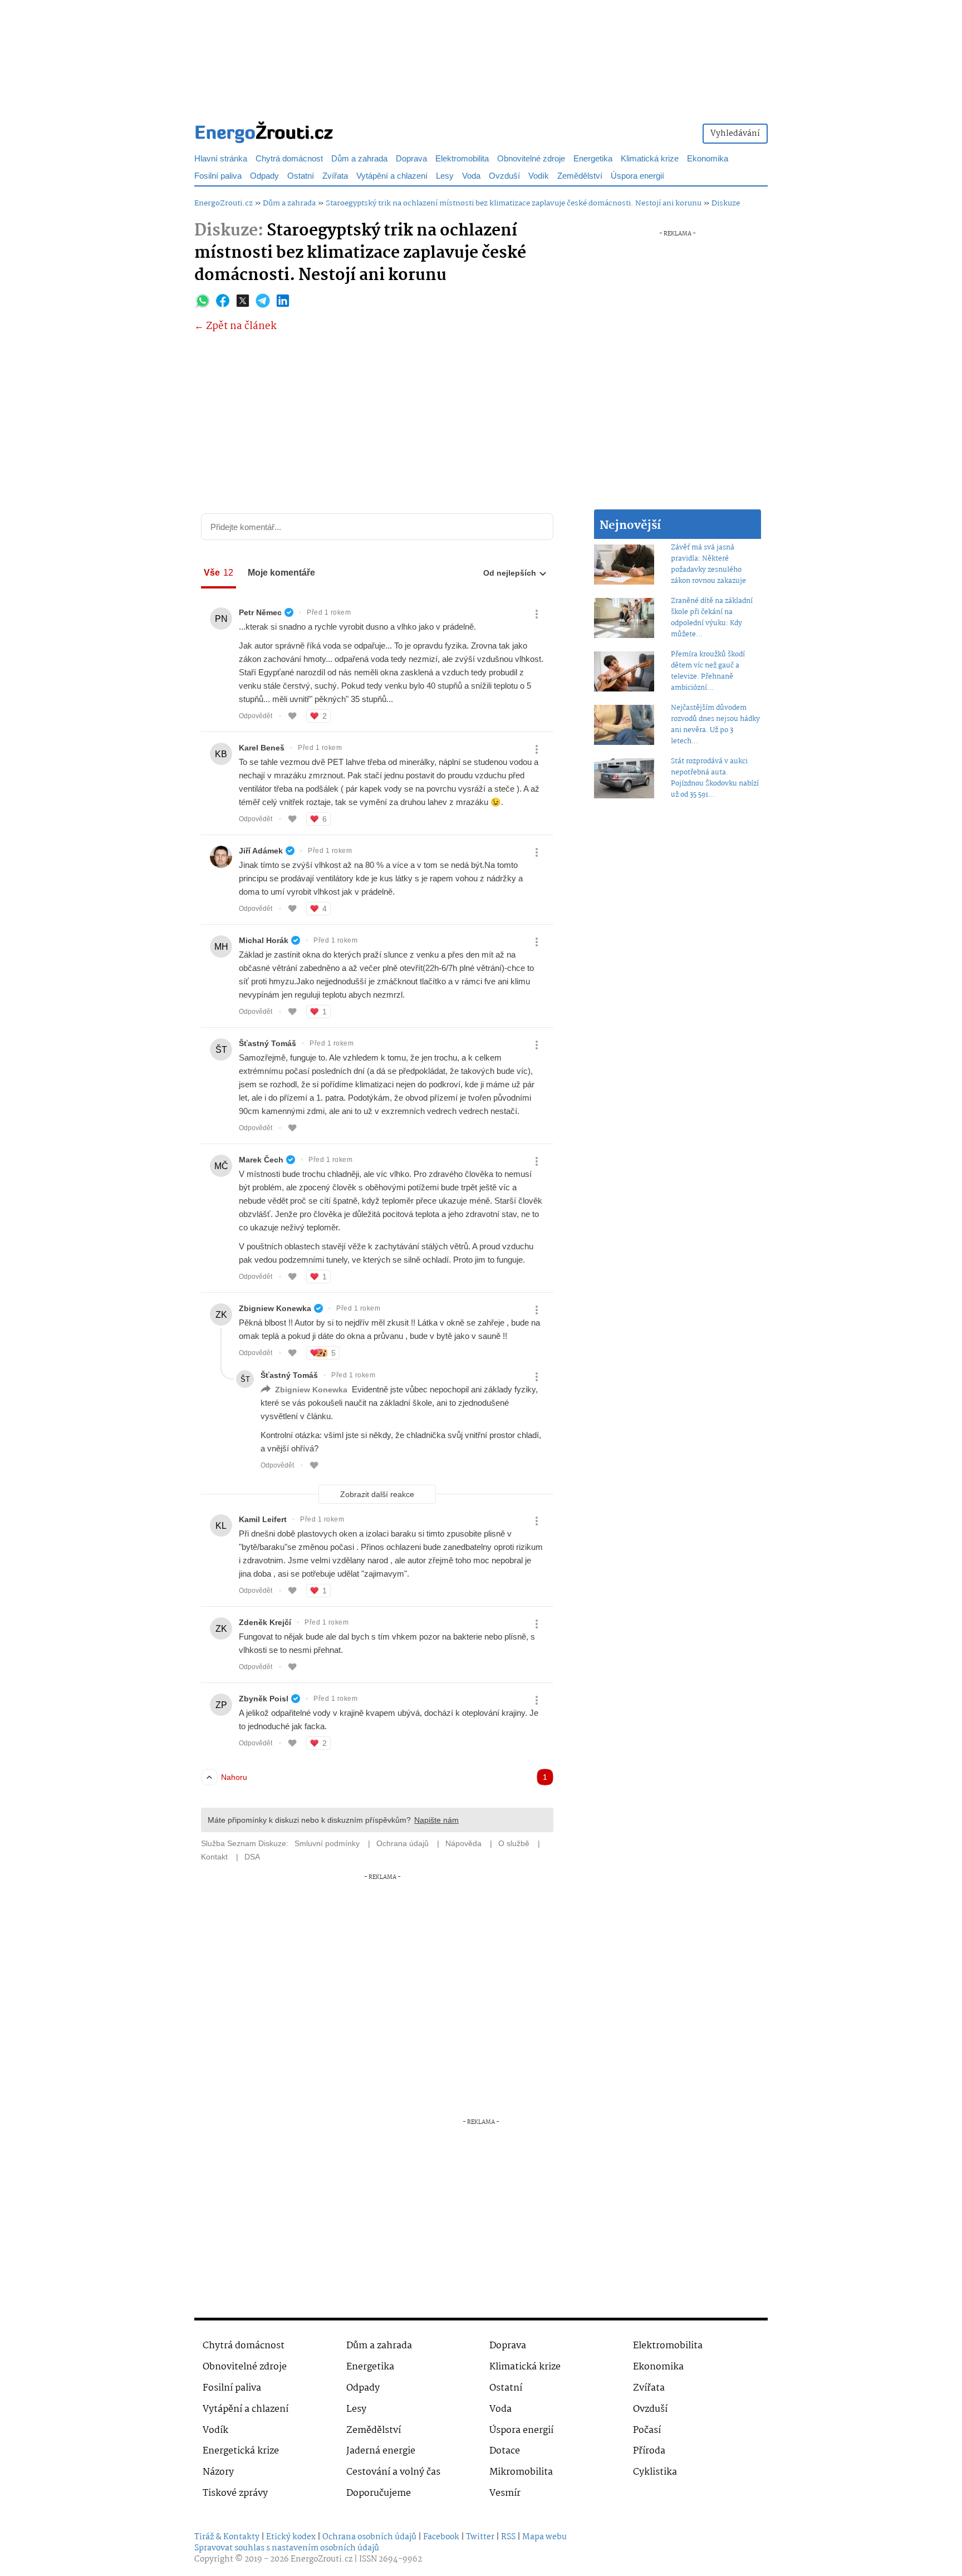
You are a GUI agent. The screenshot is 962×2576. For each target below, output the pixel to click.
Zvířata (335, 176)
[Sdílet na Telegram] (263, 301)
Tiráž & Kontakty (227, 2537)
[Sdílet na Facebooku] (223, 301)
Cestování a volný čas (393, 2472)
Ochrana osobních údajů (369, 2537)
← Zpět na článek (235, 327)
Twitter (480, 2537)
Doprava (411, 159)
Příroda (649, 2451)
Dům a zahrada (359, 159)
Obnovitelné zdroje (531, 159)
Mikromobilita (521, 2472)
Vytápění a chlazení (392, 176)
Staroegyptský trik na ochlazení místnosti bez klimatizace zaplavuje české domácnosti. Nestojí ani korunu (514, 203)
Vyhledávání (735, 134)
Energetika (593, 159)
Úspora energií (637, 176)
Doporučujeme (379, 2493)
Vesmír (505, 2493)
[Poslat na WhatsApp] (203, 301)
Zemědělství (580, 176)
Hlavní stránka (221, 159)
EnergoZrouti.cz (224, 203)
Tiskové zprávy (235, 2493)
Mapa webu (544, 2537)
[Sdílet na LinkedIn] (283, 301)
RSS (508, 2537)
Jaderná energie (381, 2451)
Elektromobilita (462, 159)
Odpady (264, 176)
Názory (218, 2472)
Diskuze (726, 203)
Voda (471, 176)
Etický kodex (291, 2537)
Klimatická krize (650, 159)
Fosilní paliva (218, 176)
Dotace (505, 2451)
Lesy (445, 176)
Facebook (441, 2537)
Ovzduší (504, 176)
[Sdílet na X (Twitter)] (243, 301)
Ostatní (301, 176)
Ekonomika (708, 159)
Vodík (539, 176)
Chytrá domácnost (289, 159)
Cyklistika (655, 2472)
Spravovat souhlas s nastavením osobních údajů (287, 2548)
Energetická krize (241, 2451)
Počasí (647, 2430)
